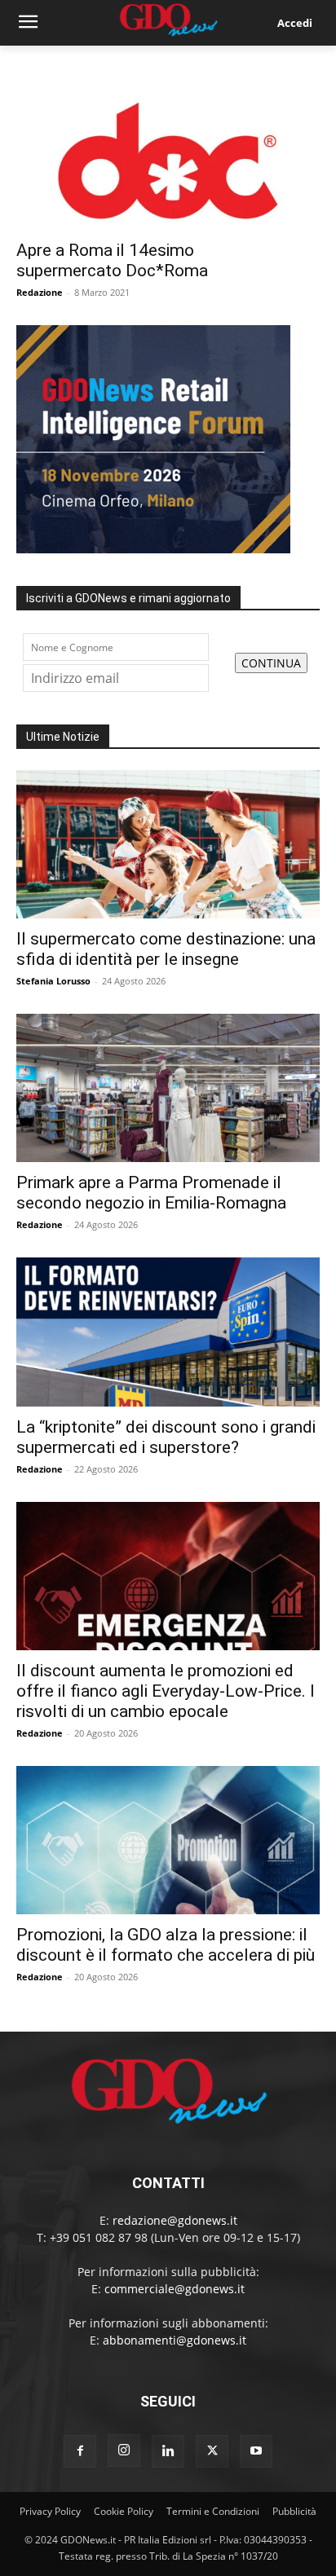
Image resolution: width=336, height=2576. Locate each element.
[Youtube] (256, 2451)
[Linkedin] (168, 2451)
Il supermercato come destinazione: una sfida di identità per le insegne (166, 949)
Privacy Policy (50, 2511)
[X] (212, 2451)
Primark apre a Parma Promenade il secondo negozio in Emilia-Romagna (151, 1193)
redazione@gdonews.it (175, 2220)
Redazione (40, 292)
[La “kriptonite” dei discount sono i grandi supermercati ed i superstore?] (168, 1332)
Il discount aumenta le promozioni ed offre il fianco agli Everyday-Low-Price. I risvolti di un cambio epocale (166, 1691)
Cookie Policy (124, 2511)
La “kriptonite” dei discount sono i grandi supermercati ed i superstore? (166, 1437)
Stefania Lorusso (53, 981)
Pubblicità (294, 2511)
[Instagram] (124, 2451)
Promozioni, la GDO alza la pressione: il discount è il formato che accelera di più (166, 1945)
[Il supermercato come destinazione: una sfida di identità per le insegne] (168, 844)
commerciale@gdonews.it (175, 2289)
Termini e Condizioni (213, 2511)
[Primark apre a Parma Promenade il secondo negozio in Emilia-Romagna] (168, 1088)
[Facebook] (80, 2451)
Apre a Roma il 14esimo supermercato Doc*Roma (112, 260)
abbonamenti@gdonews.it (175, 2340)
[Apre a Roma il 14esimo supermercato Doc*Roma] (168, 156)
